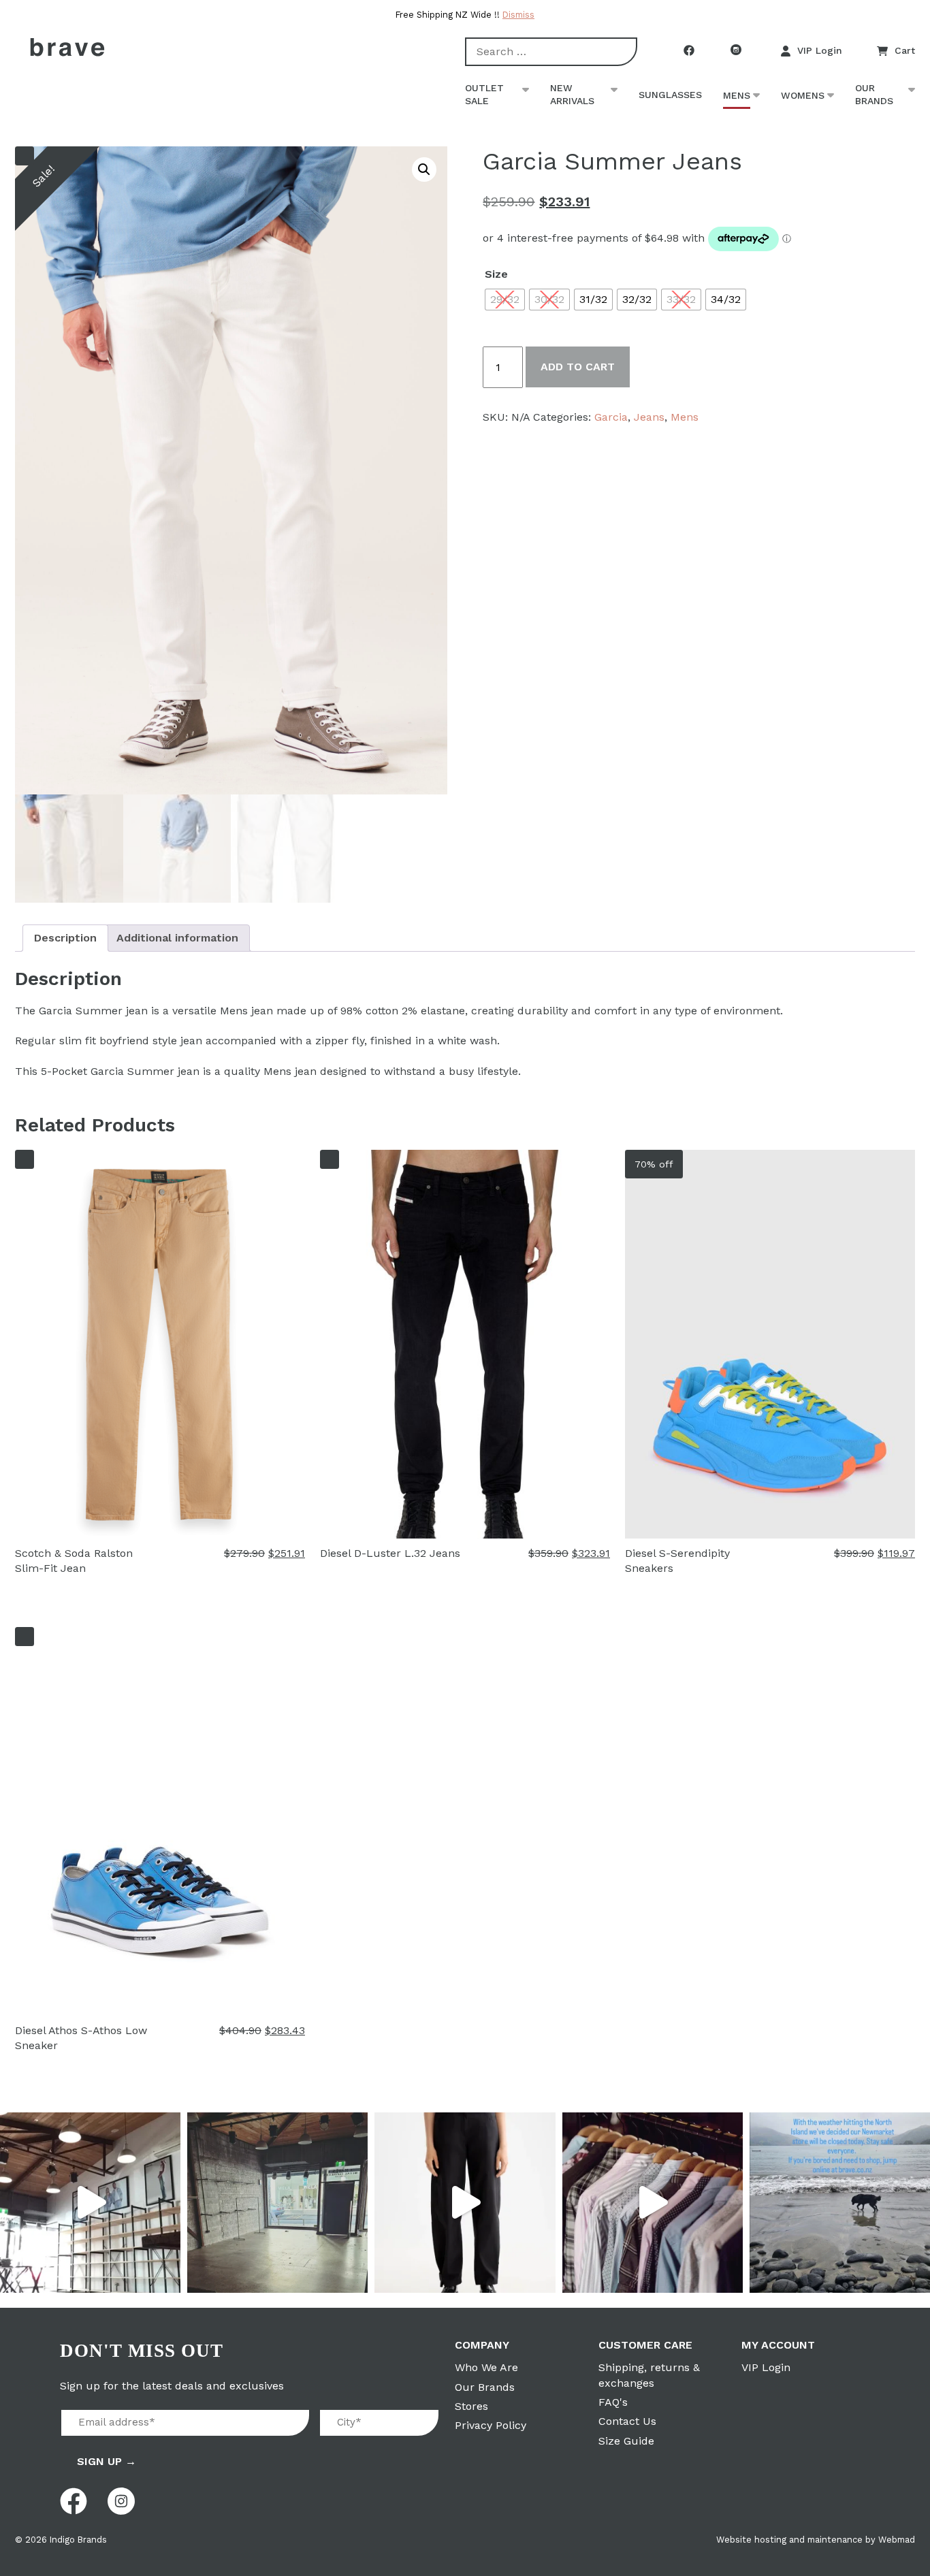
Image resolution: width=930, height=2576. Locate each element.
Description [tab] (65, 938)
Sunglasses (670, 95)
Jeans (649, 417)
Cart (905, 50)
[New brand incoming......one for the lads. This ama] (653, 2203)
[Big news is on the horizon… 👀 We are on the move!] (277, 2203)
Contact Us (627, 2421)
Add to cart (578, 367)
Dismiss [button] (518, 15)
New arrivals (572, 95)
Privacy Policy (491, 2425)
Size (496, 274)
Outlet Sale (484, 95)
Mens (737, 95)
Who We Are (486, 2367)
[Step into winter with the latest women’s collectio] (465, 2203)
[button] (424, 170)
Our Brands (874, 95)
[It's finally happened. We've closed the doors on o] (90, 2203)
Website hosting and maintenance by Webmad (816, 2540)
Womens (803, 95)
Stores (471, 2406)
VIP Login (820, 50)
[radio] (505, 300)
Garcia (611, 417)
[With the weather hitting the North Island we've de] (840, 2203)
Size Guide (626, 2441)
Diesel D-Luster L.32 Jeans (390, 1553)
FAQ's (613, 2402)
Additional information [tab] (177, 938)
